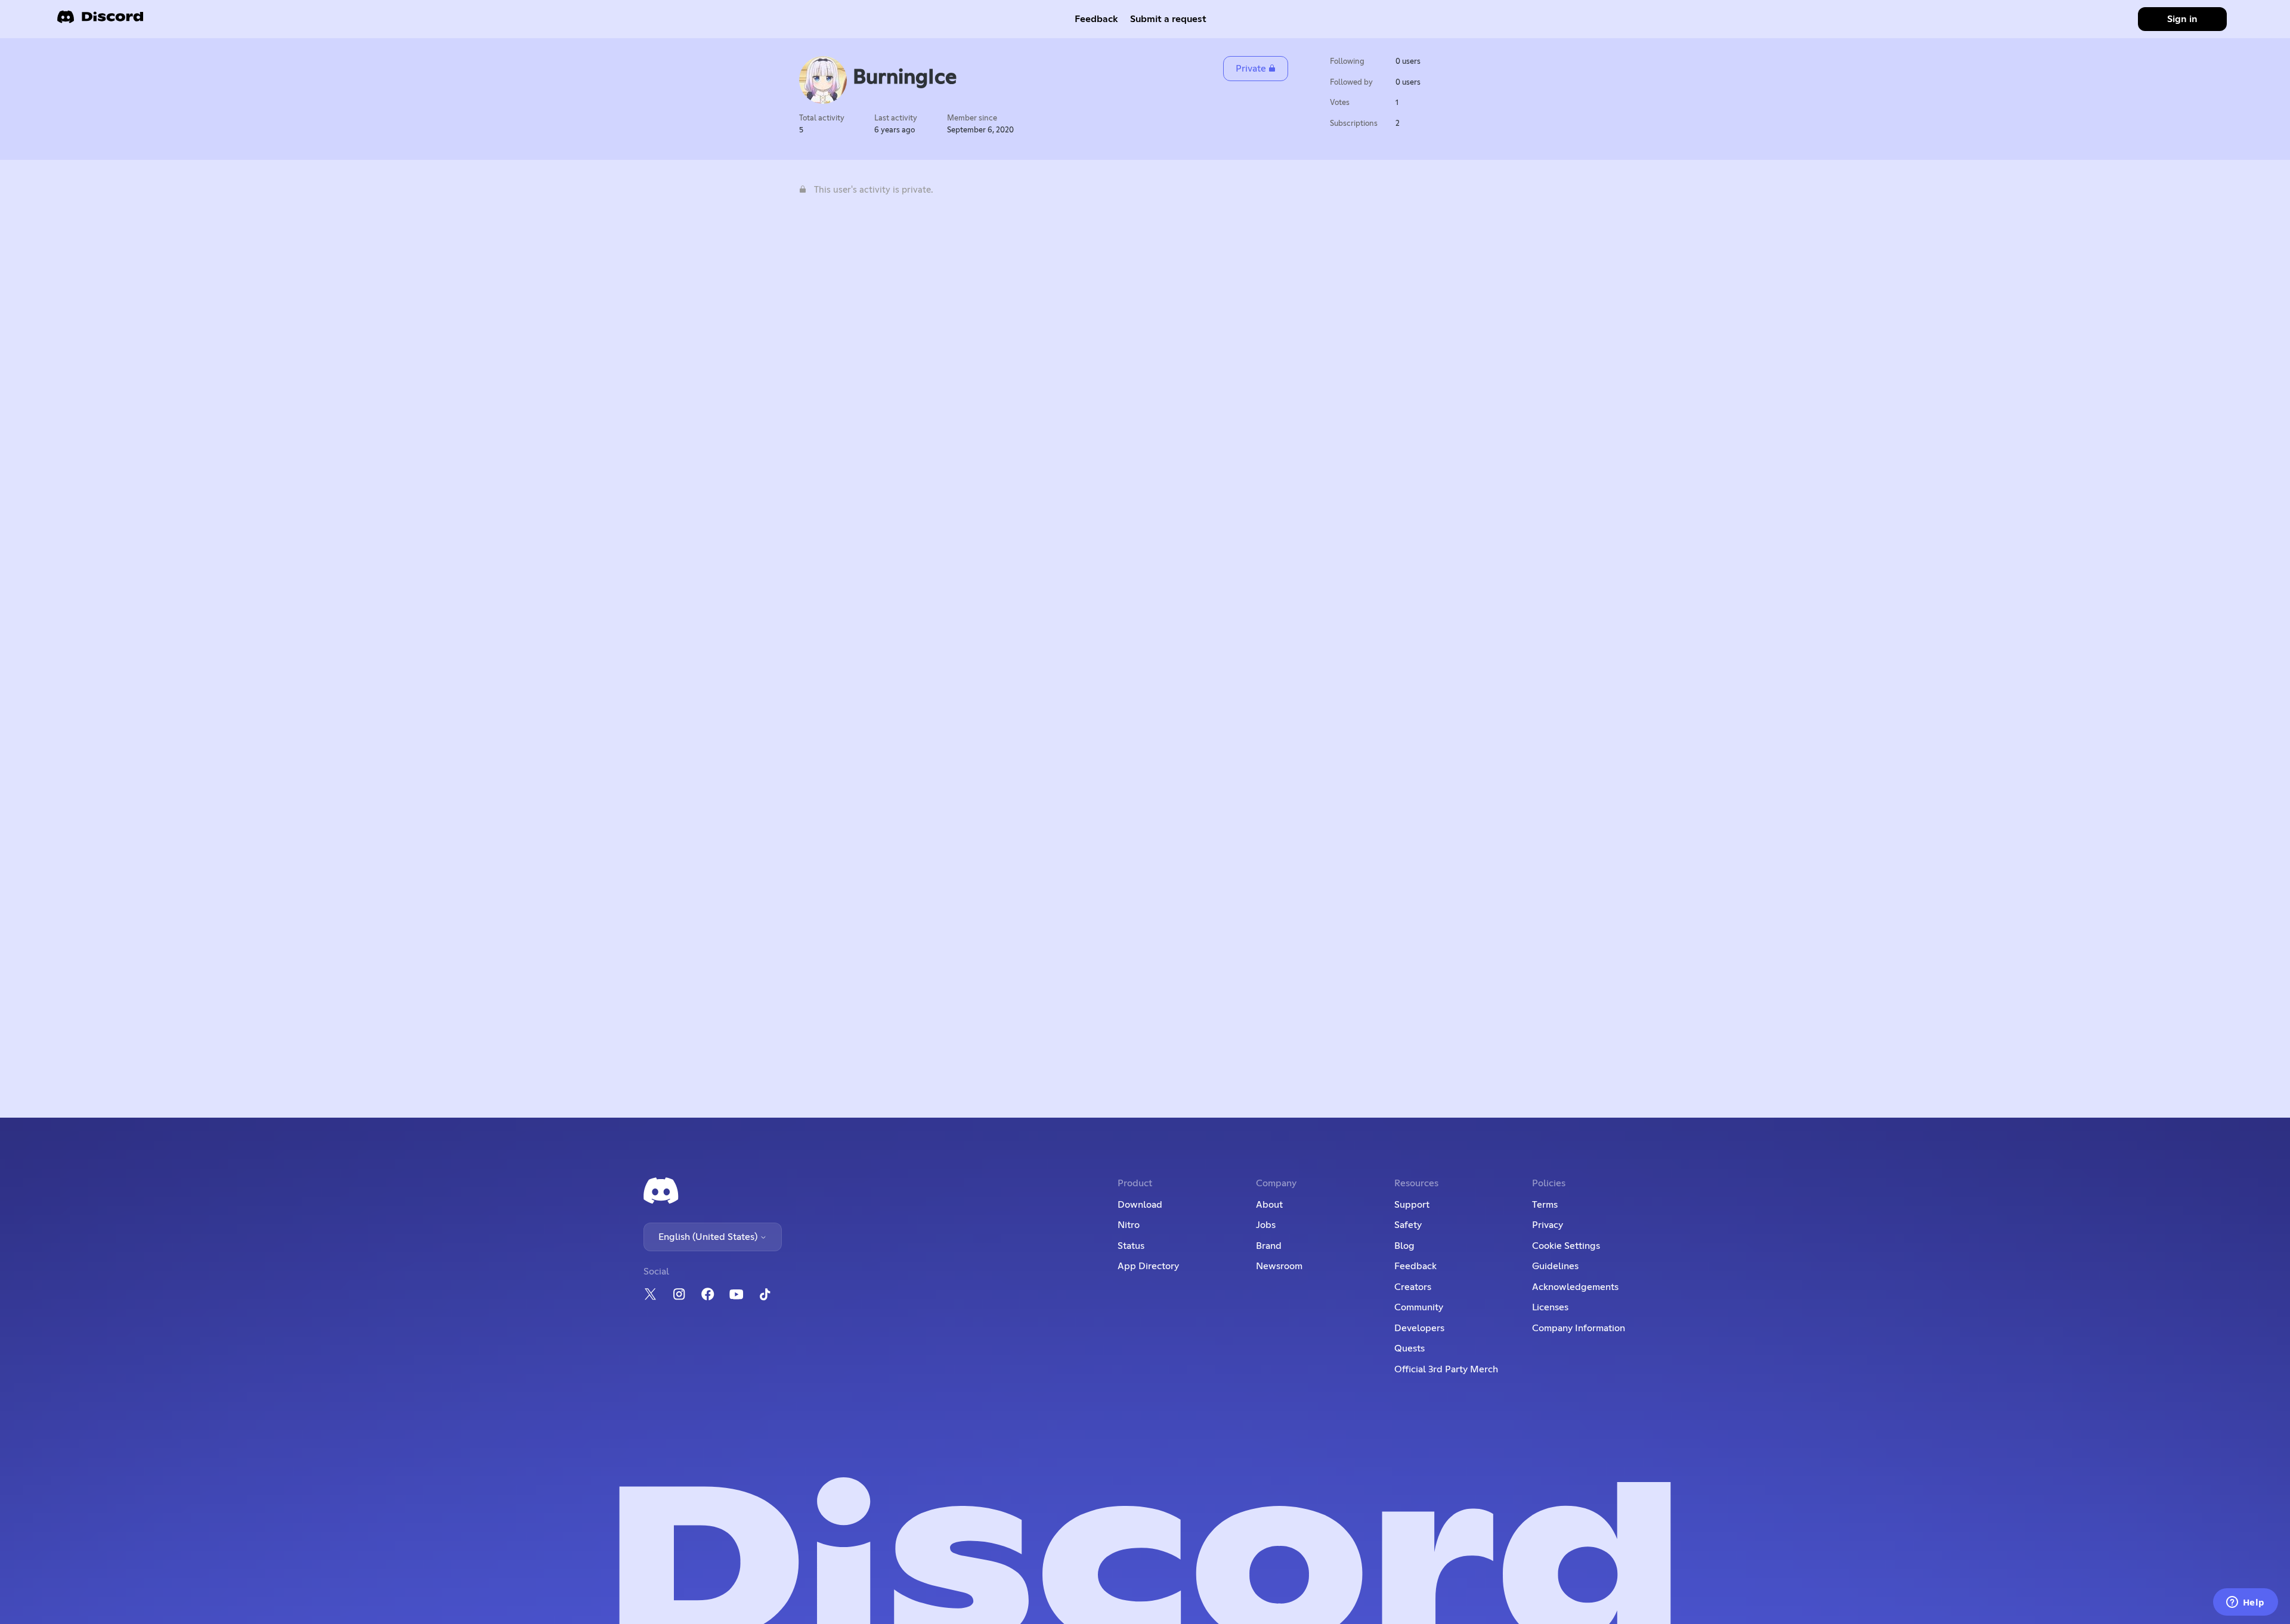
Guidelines (1555, 1266)
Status (1131, 1246)
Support (1412, 1205)
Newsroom (1279, 1266)
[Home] (100, 21)
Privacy (1548, 1225)
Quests (1409, 1348)
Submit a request (1168, 19)
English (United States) (709, 1237)
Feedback (1096, 19)
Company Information (1579, 1328)
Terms (1545, 1205)
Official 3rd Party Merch (1446, 1369)
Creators (1413, 1287)
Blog (1404, 1246)
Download (1140, 1205)
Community (1419, 1307)
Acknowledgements (1575, 1287)
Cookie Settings (1566, 1246)
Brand (1269, 1246)
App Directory (1148, 1266)
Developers (1419, 1328)
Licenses (1550, 1307)
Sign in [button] (2182, 19)
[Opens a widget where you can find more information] (2245, 1603)
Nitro (1129, 1225)
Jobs (1266, 1225)
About (1269, 1205)
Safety (1408, 1225)
